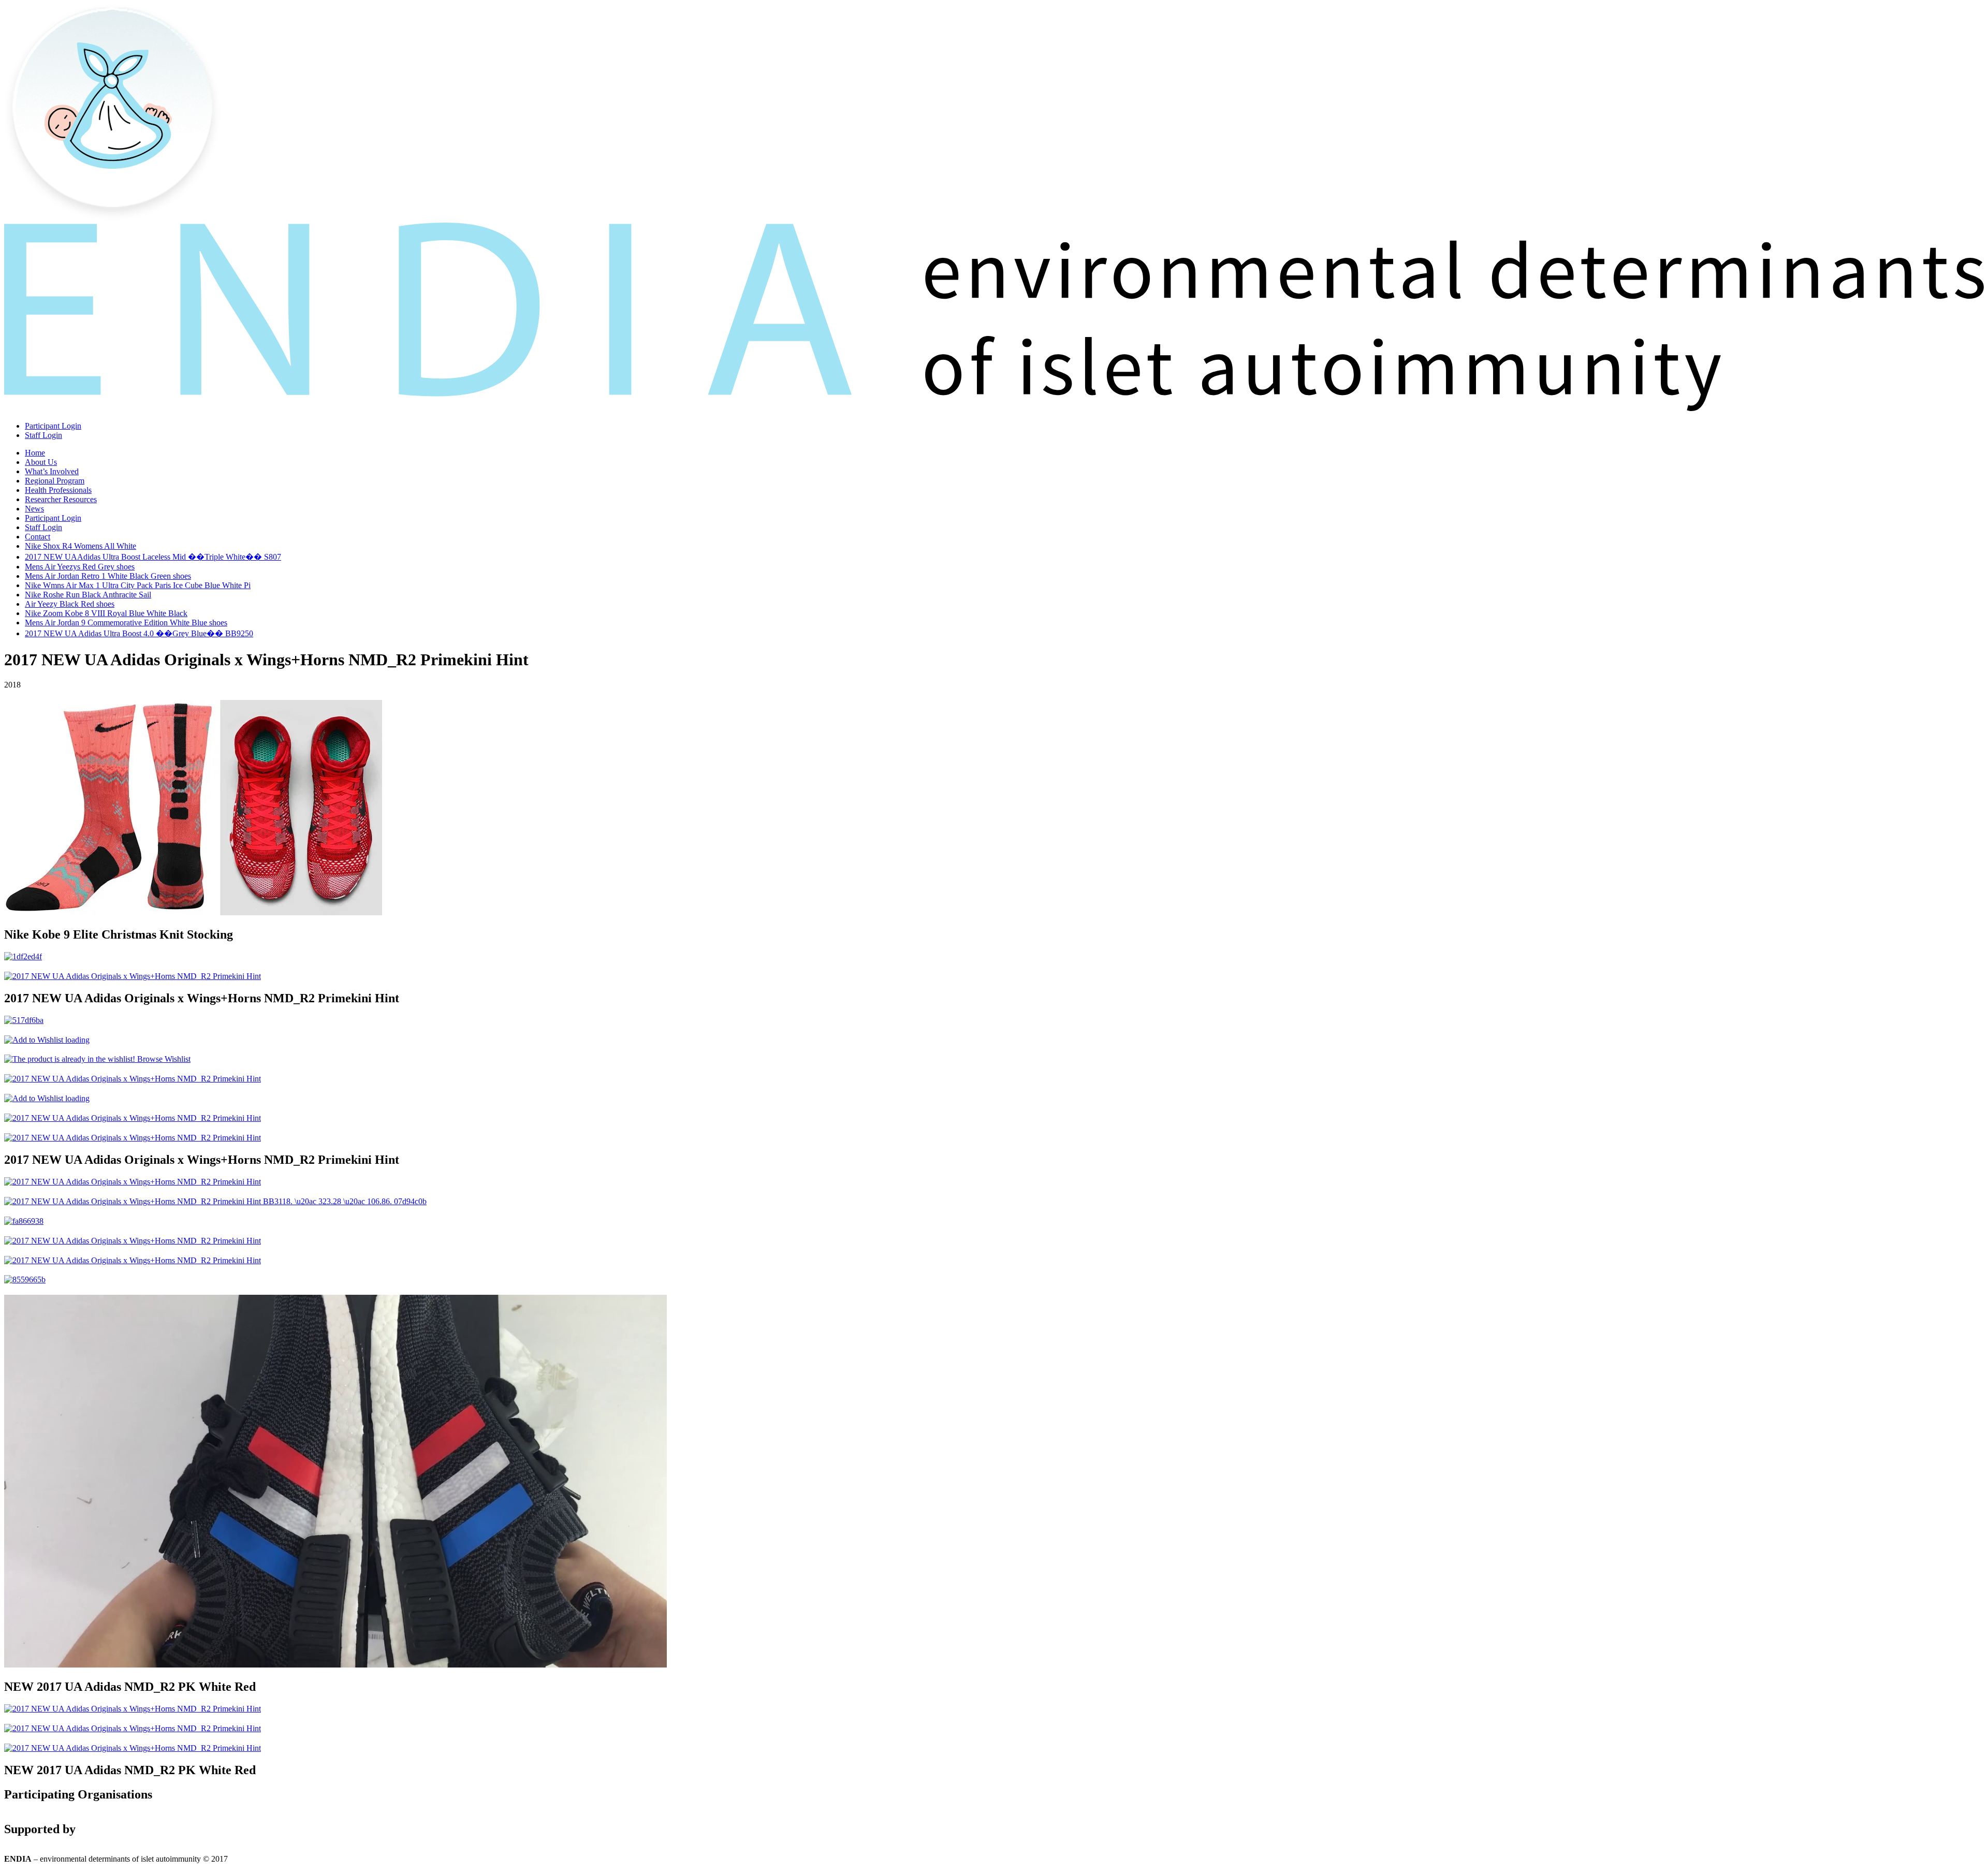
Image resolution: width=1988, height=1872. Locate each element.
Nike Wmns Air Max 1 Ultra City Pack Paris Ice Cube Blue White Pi (138, 585)
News (34, 509)
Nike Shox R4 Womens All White (81, 546)
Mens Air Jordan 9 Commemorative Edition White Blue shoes (126, 623)
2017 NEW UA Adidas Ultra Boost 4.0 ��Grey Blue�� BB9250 (139, 633)
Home (35, 453)
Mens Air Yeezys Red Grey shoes (80, 567)
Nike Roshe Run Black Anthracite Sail (88, 595)
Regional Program (55, 481)
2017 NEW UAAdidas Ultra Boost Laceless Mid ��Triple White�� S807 (153, 557)
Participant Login (53, 426)
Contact (38, 537)
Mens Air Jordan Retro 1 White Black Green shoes (108, 576)
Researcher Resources (61, 499)
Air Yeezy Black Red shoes (70, 604)
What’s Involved (52, 471)
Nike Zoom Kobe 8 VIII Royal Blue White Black (106, 613)
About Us (41, 462)
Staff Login (43, 435)
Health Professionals (58, 490)
